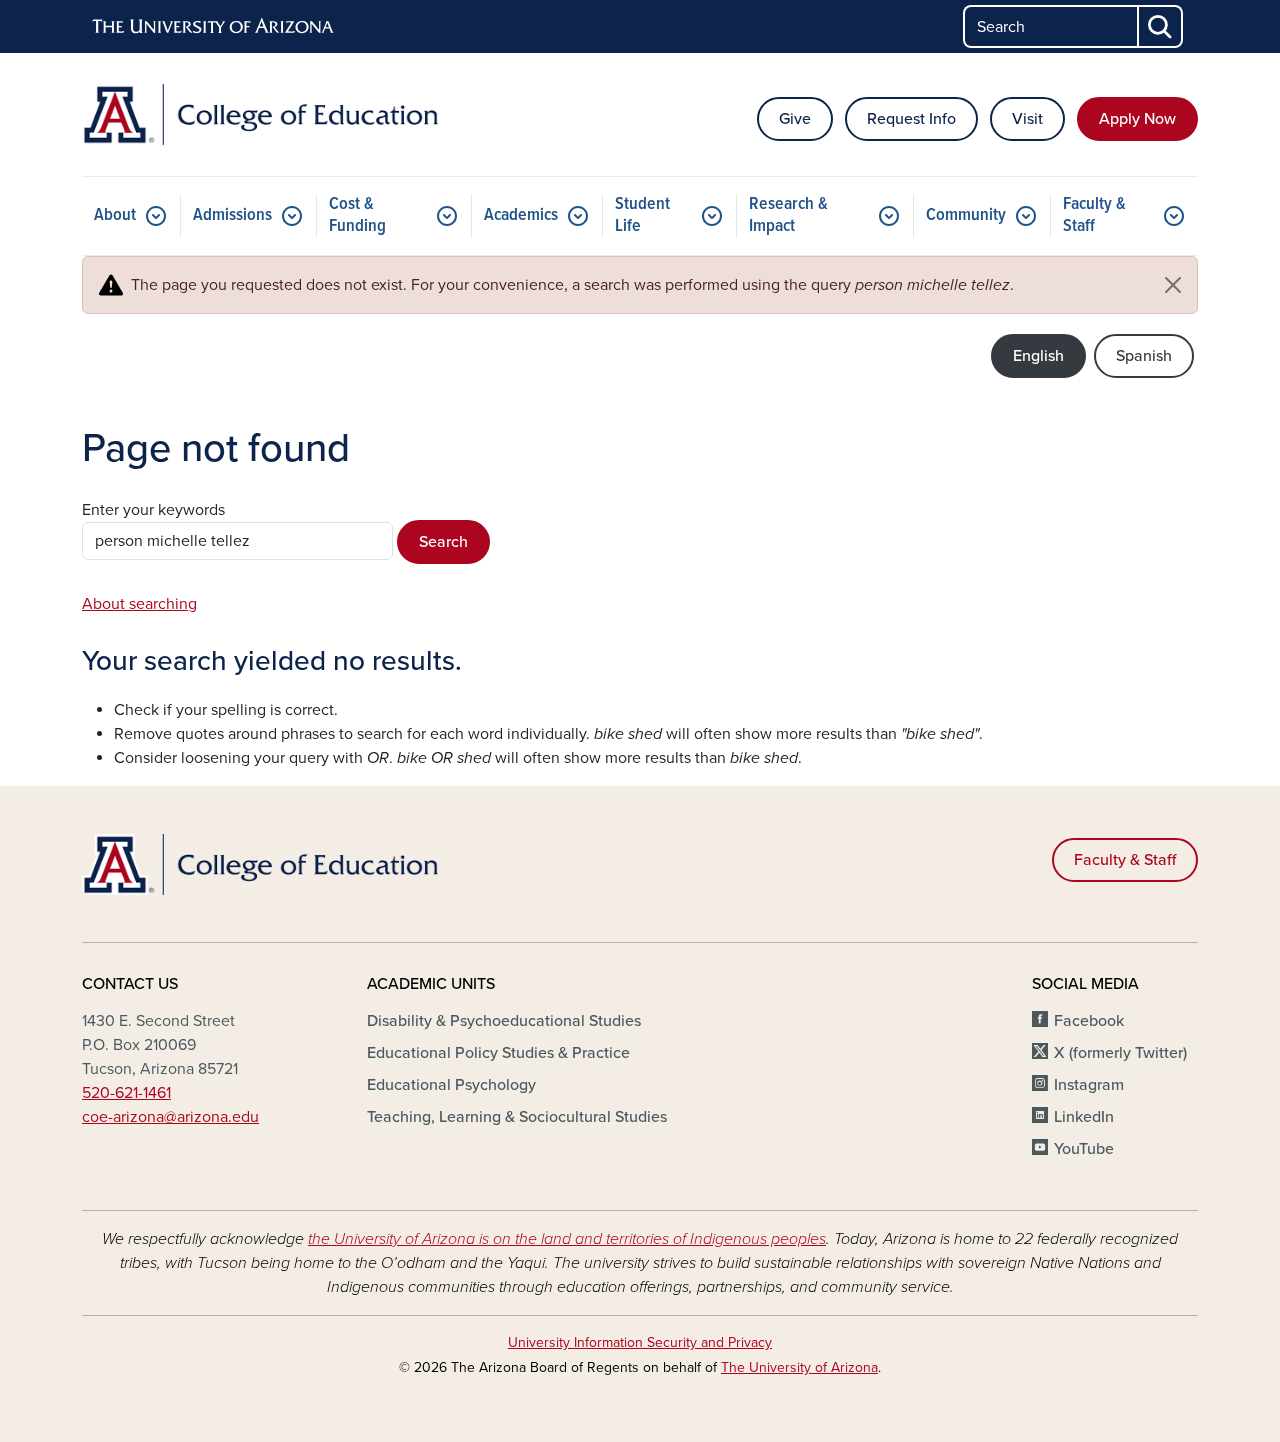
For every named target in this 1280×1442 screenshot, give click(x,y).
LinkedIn (1084, 1117)
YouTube (1084, 1149)
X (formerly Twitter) (1120, 1053)
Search (443, 542)
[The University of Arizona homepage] (214, 27)
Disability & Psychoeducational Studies (504, 1021)
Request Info (911, 119)
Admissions (232, 215)
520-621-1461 (126, 1093)
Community (966, 215)
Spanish (1144, 356)
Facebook (1089, 1021)
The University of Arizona (799, 1367)
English (1038, 356)
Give (795, 119)
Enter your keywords (153, 510)
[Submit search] (1161, 26)
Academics (521, 215)
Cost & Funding (357, 215)
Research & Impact (788, 215)
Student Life (642, 215)
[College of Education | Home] (260, 114)
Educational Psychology (451, 1085)
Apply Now (1137, 119)
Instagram (1089, 1085)
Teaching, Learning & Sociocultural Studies (517, 1117)
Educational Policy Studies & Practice (498, 1053)
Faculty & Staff (1094, 215)
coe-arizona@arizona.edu (170, 1117)
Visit (1027, 119)
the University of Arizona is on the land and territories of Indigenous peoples (567, 1239)
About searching (139, 604)
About (115, 215)
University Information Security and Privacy (640, 1342)
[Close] (1173, 285)
